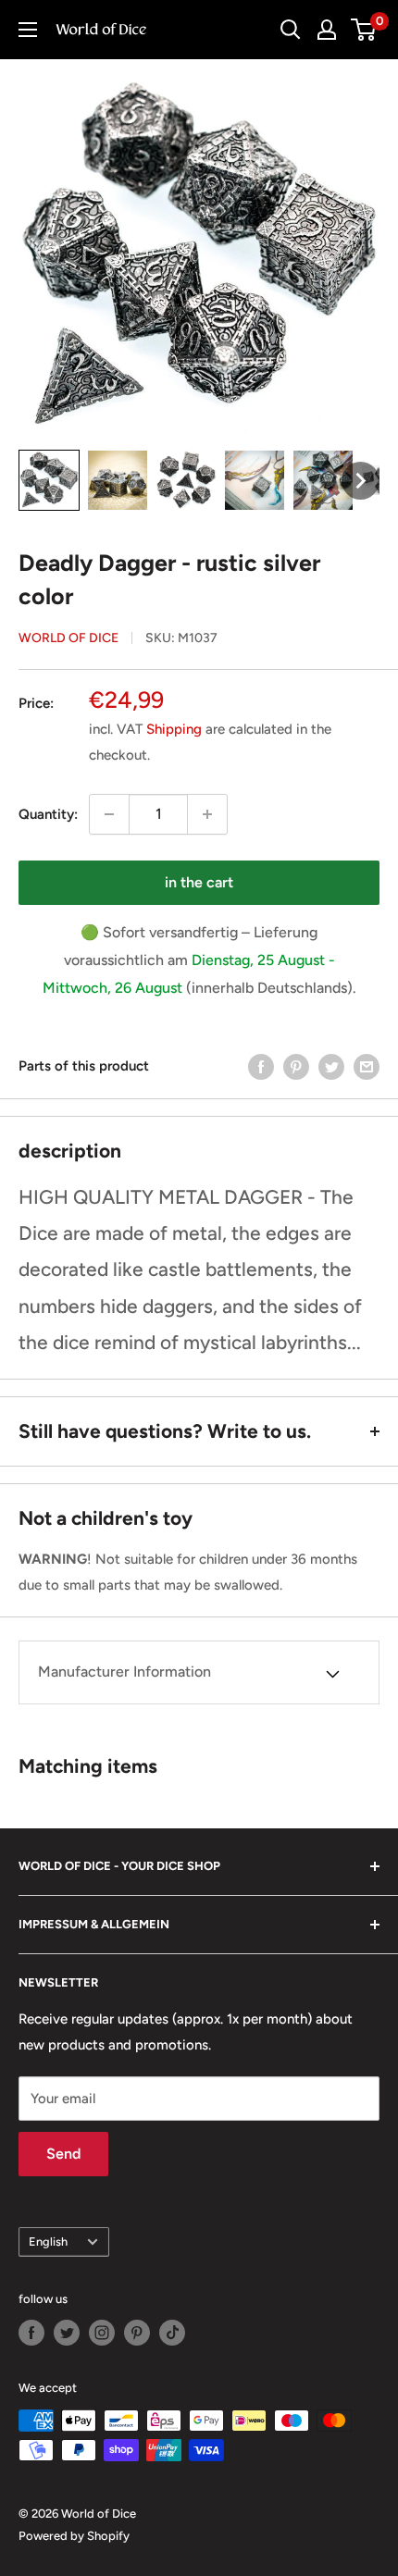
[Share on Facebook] (261, 1066)
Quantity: (48, 814)
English (48, 2242)
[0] (364, 30)
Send (63, 2154)
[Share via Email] (367, 1066)
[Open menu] (28, 30)
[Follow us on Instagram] (102, 2333)
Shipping (174, 729)
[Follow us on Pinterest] (137, 2333)
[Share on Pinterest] (296, 1066)
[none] (49, 480)
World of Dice (68, 638)
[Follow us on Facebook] (31, 2333)
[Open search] (291, 30)
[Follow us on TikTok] (172, 2333)
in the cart (199, 882)
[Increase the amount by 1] (207, 814)
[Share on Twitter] (331, 1066)
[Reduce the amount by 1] (109, 814)
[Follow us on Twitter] (67, 2333)
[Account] (327, 30)
